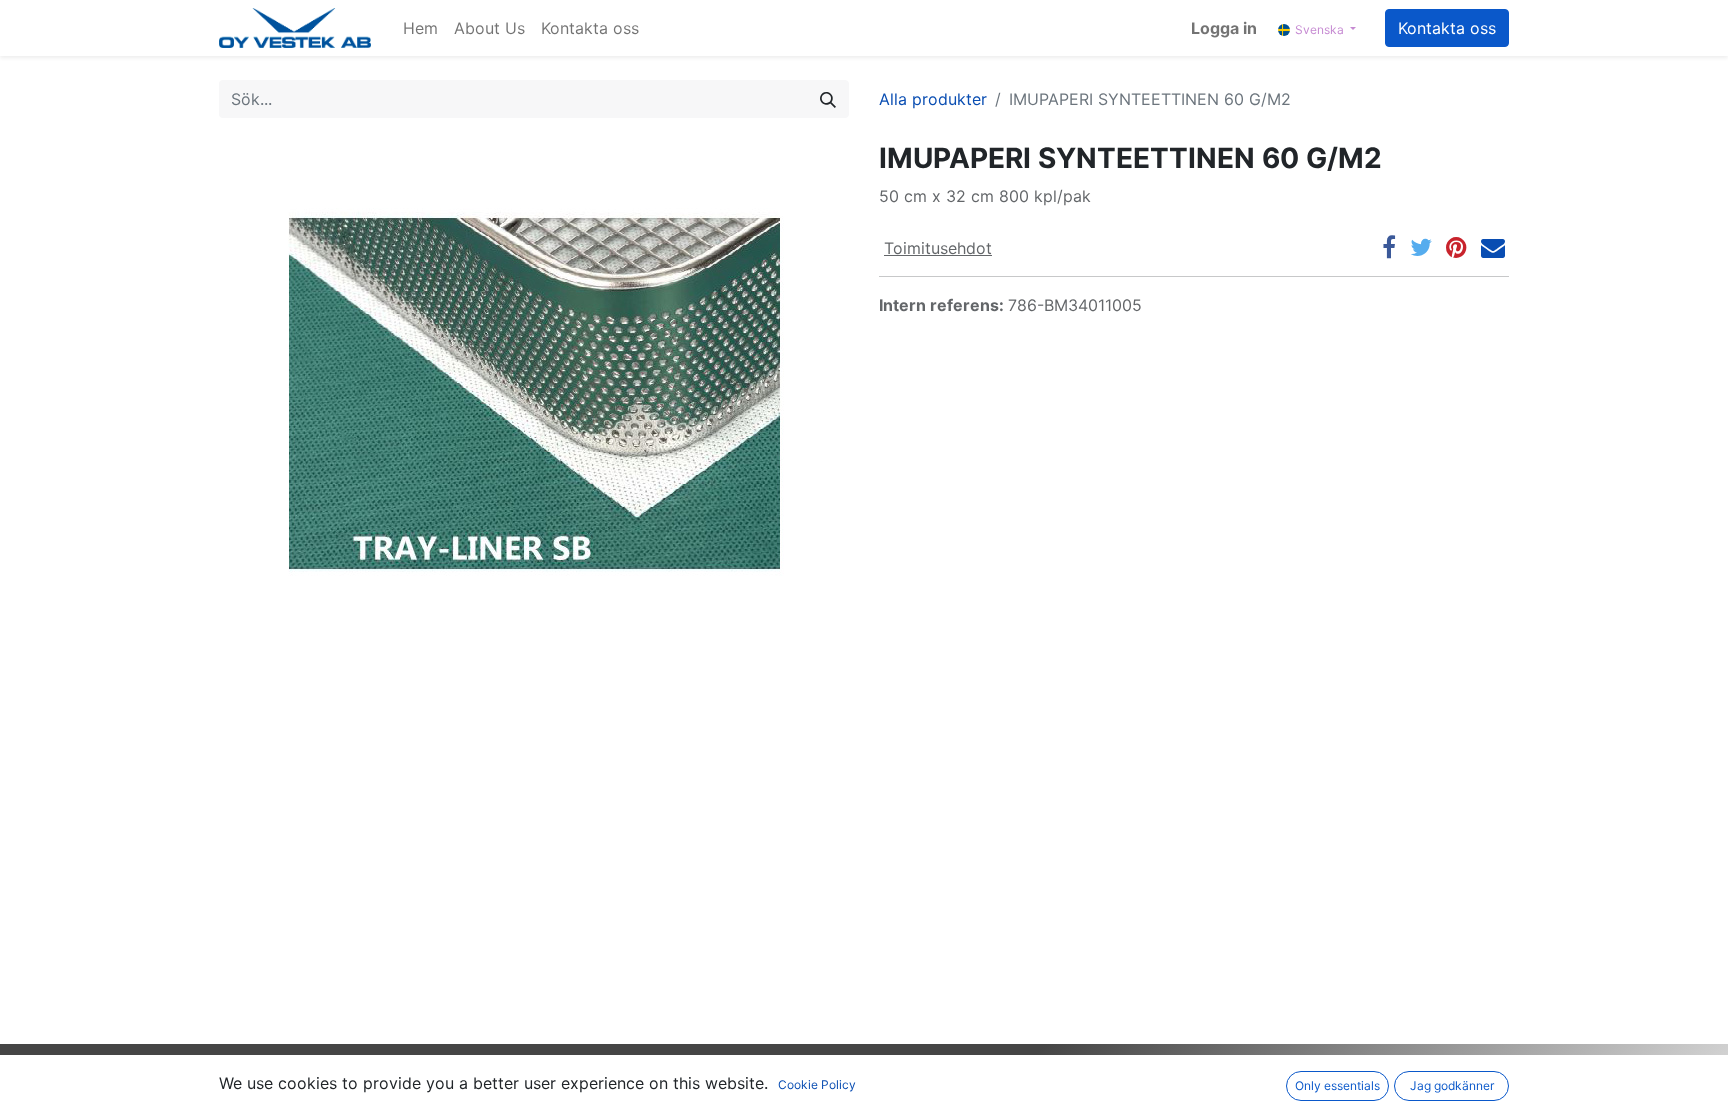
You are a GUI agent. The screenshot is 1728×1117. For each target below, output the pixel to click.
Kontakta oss (1447, 28)
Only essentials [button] (1337, 1085)
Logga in (1224, 28)
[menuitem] (420, 28)
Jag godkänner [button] (1452, 1085)
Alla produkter (933, 99)
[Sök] (828, 99)
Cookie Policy (817, 1084)
